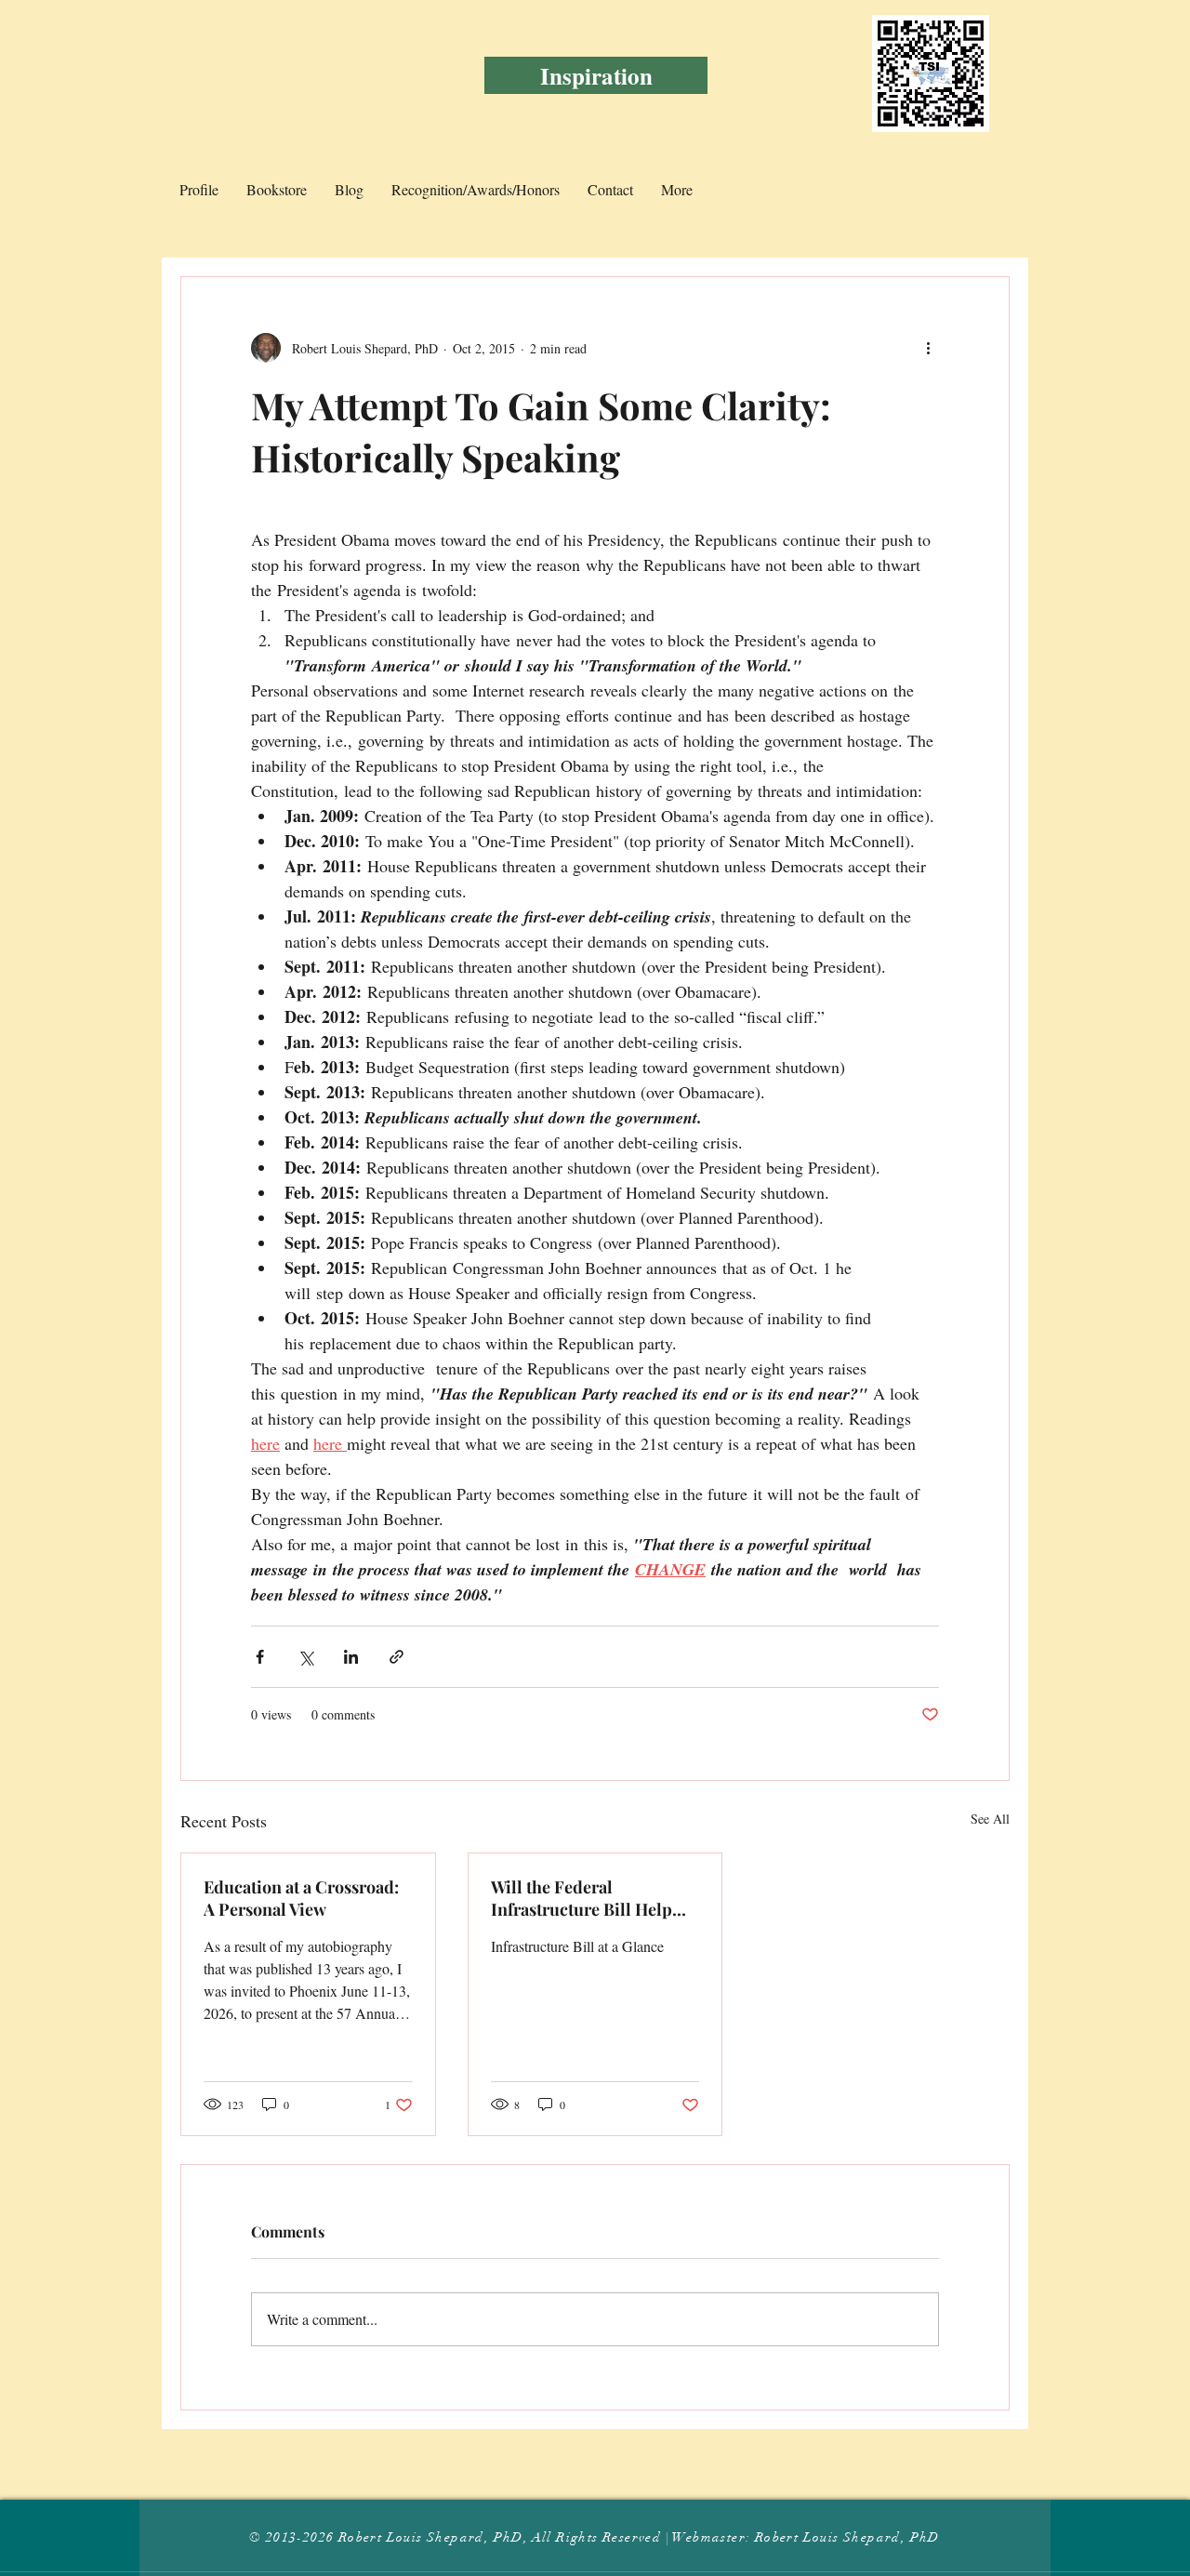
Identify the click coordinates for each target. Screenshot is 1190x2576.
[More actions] (928, 348)
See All (990, 1819)
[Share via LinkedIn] (351, 1657)
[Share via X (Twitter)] (305, 1657)
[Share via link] (397, 1657)
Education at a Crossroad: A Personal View (301, 1898)
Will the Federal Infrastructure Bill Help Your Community (582, 1898)
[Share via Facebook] (260, 1657)
